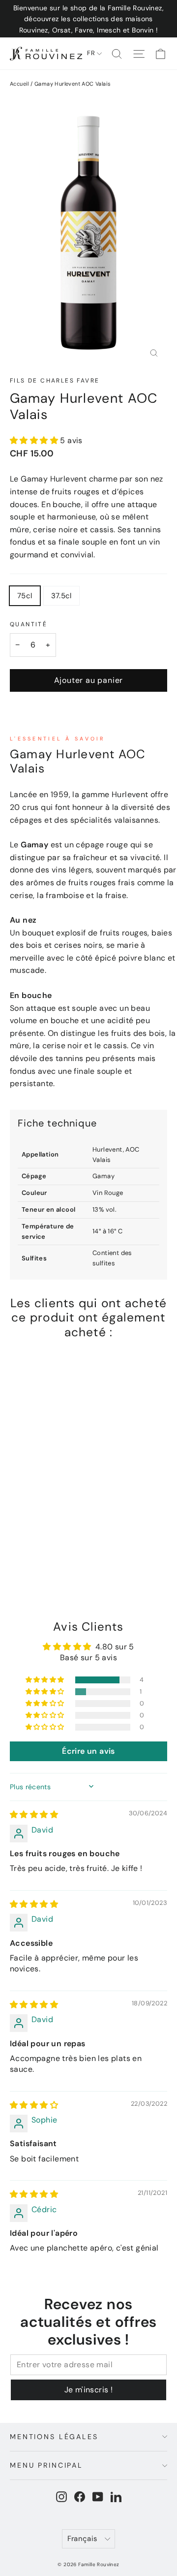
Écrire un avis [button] (88, 1751)
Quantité (29, 624)
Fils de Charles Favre (55, 381)
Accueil (19, 84)
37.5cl (61, 596)
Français (82, 2539)
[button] (35, 440)
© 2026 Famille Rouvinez (88, 2564)
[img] (34, 1815)
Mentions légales (54, 2437)
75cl (25, 596)
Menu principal (46, 2465)
